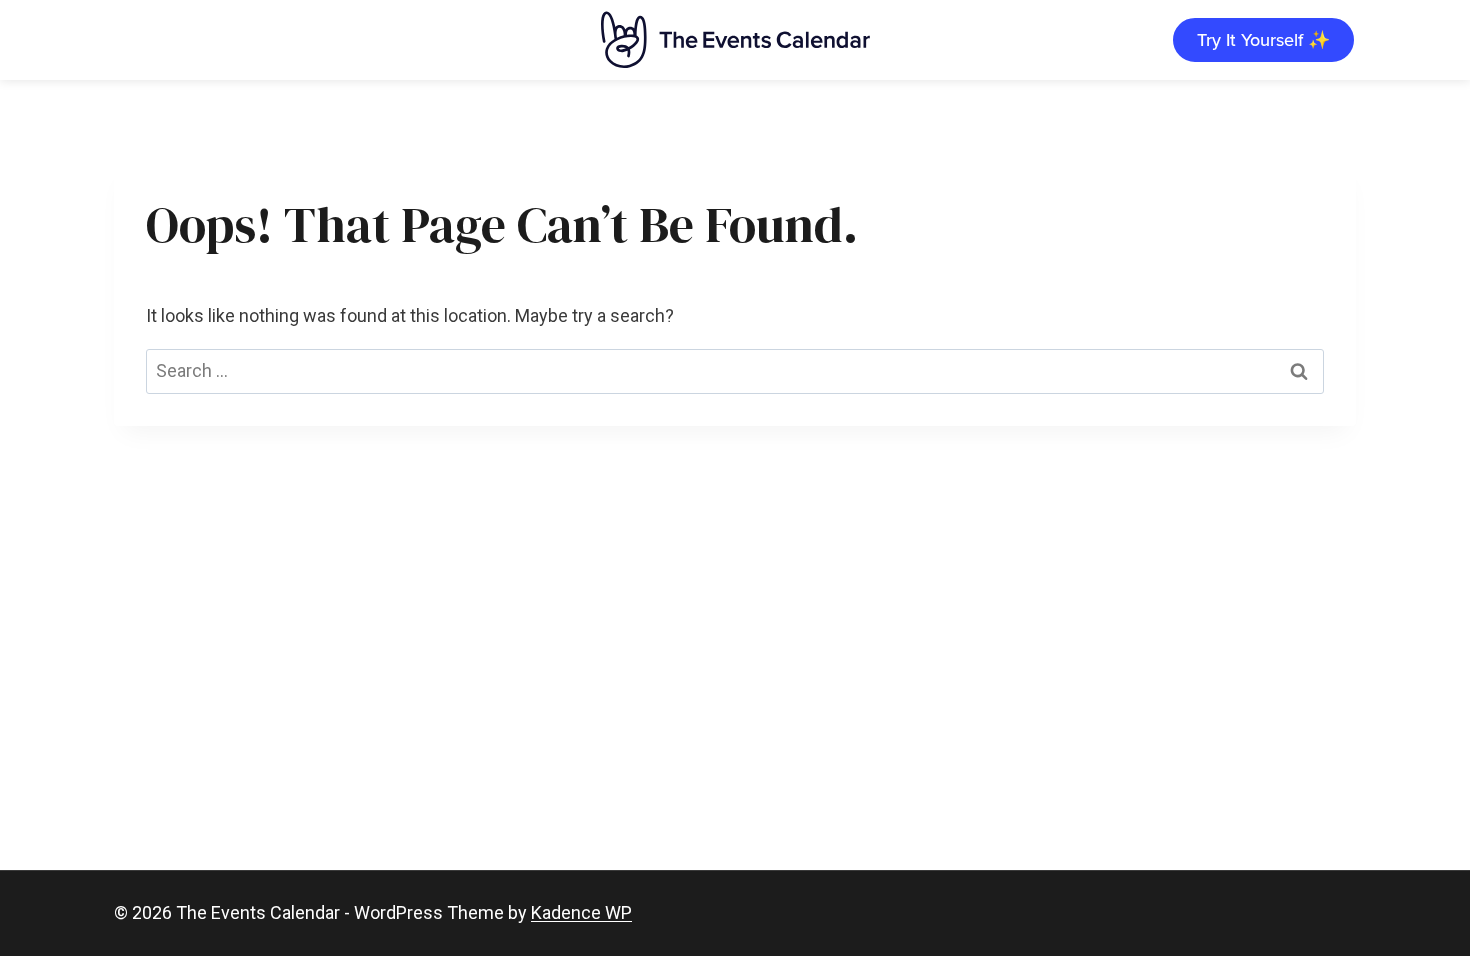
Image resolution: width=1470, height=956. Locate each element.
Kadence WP (581, 912)
